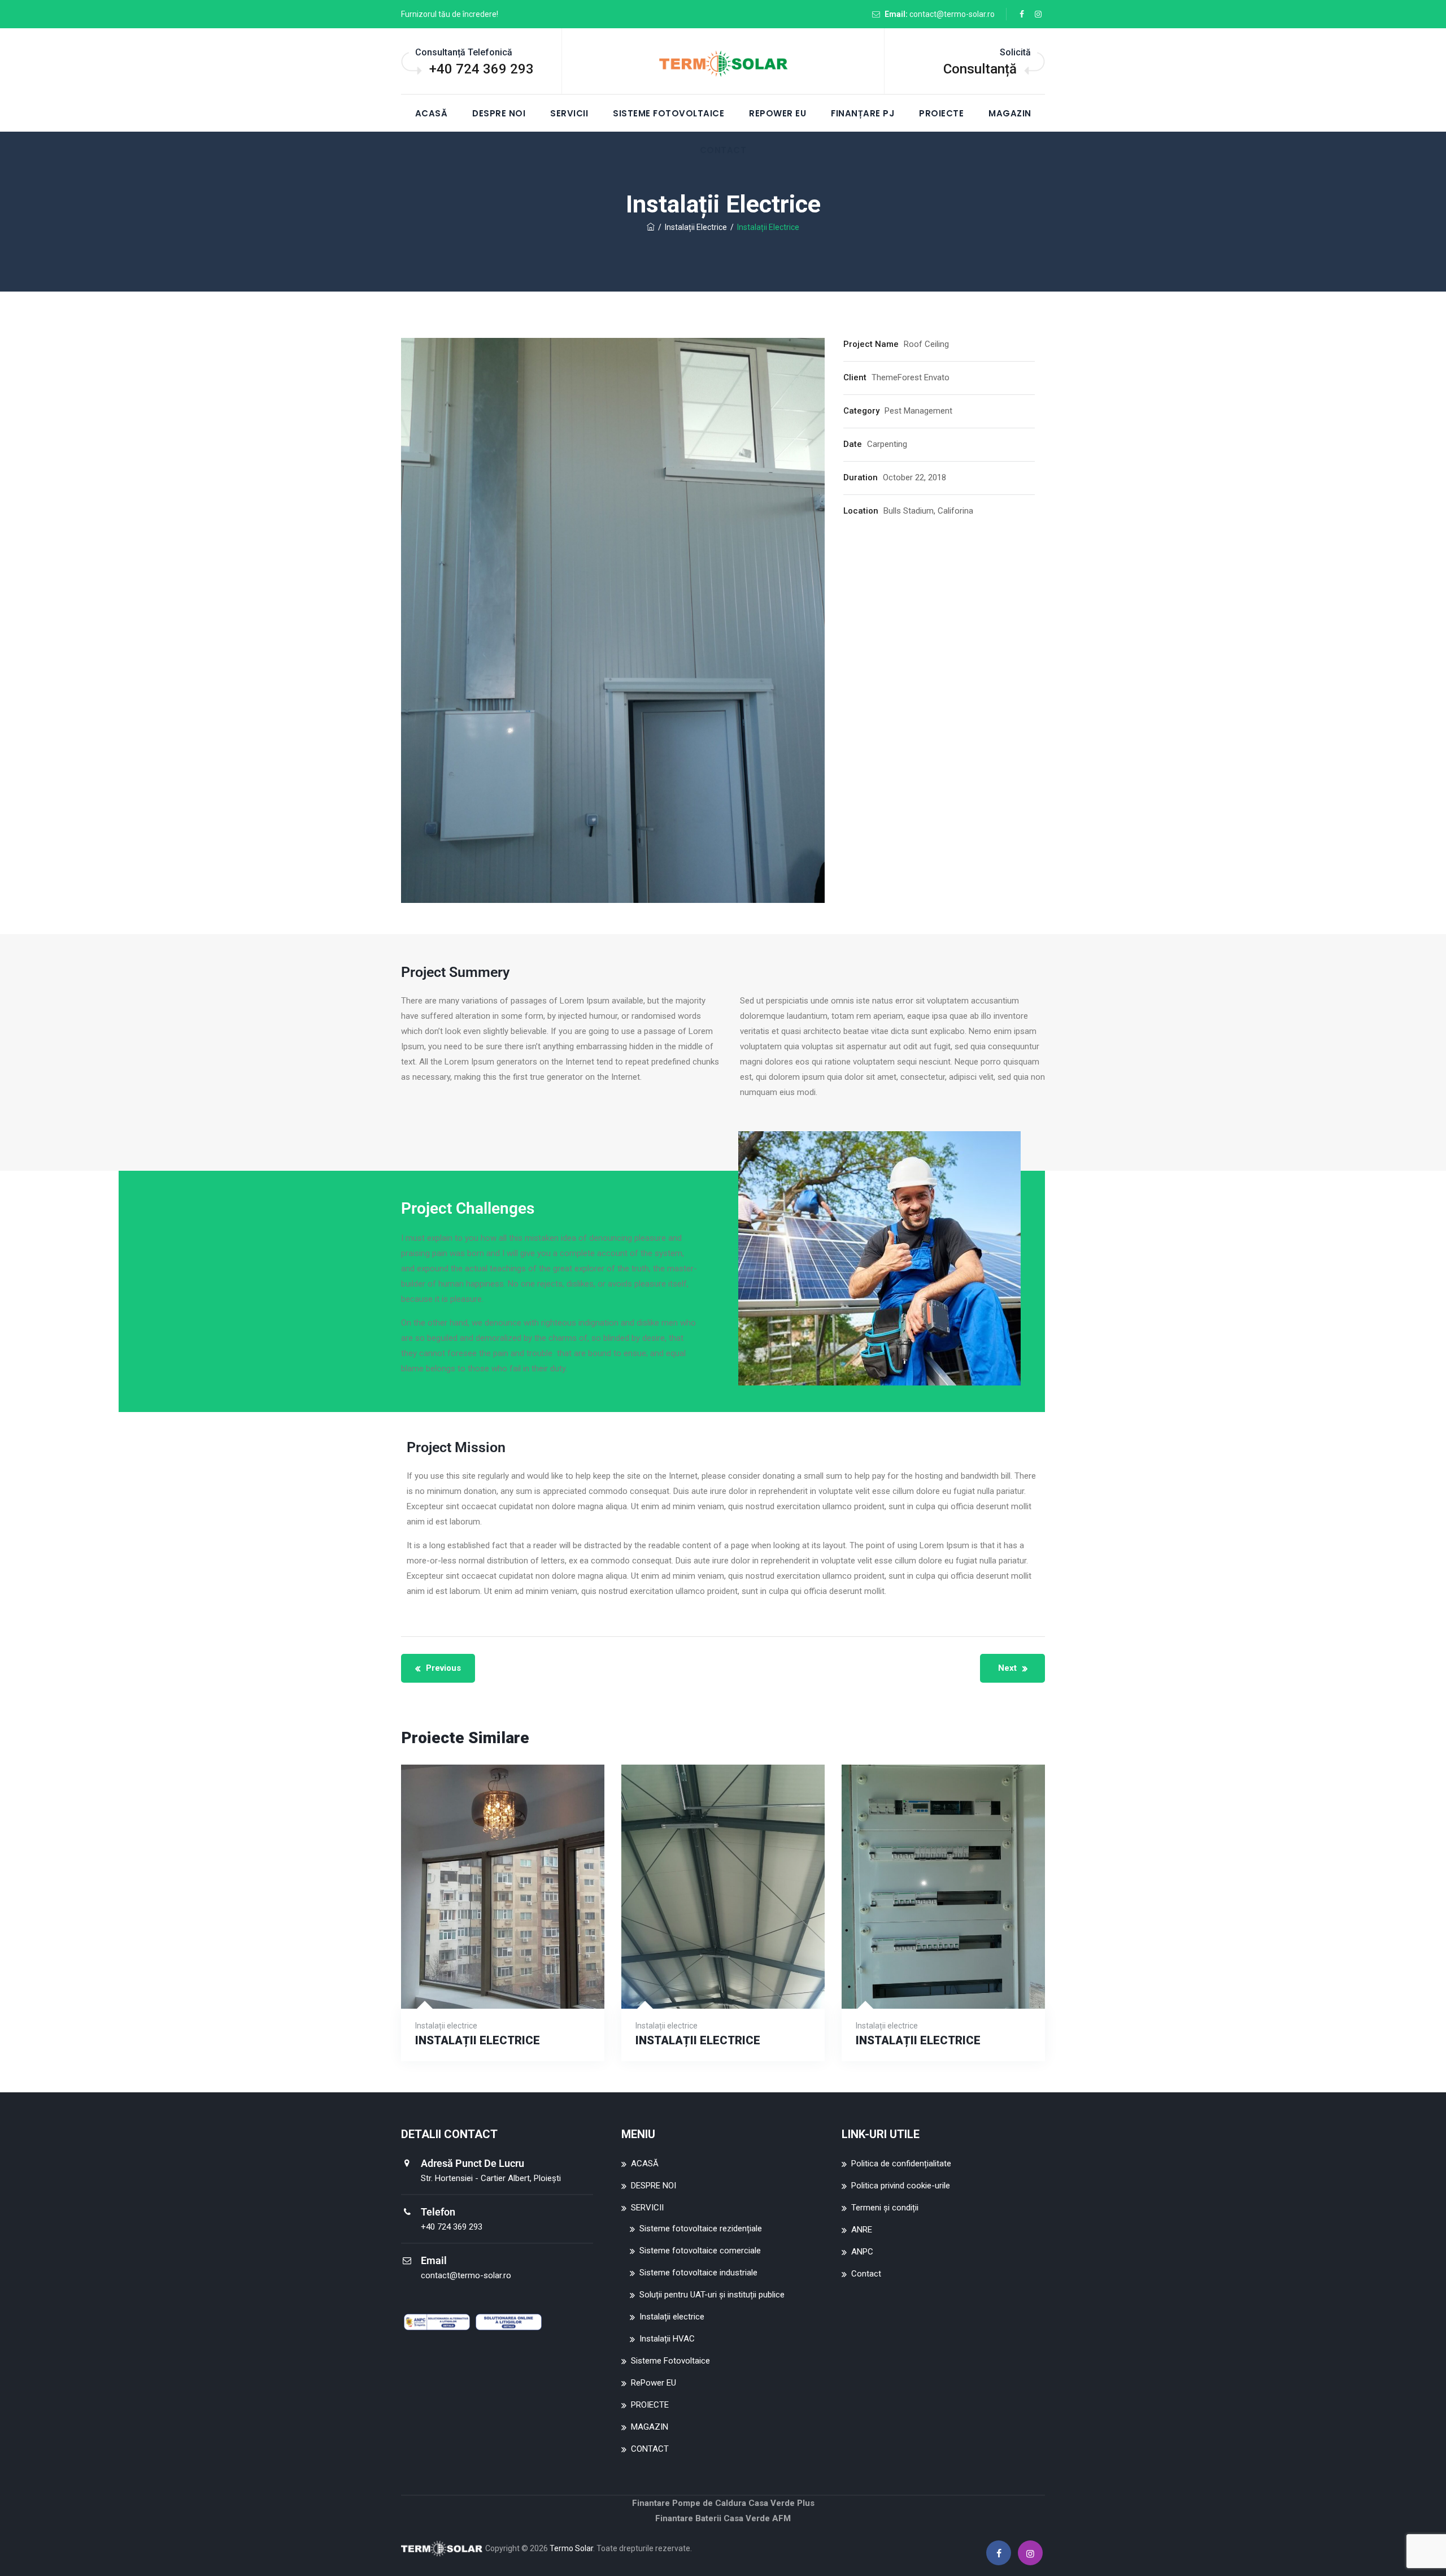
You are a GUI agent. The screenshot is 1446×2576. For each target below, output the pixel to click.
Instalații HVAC (667, 2339)
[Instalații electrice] (502, 1962)
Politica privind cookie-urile (901, 2186)
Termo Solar (571, 2548)
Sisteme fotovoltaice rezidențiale (701, 2229)
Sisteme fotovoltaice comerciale (700, 2251)
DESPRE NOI (499, 113)
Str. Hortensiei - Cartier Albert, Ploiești (491, 2178)
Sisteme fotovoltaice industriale (698, 2273)
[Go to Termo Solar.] (651, 227)
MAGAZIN (1010, 113)
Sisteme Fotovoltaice (668, 113)
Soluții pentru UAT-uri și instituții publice (712, 2295)
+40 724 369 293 (482, 69)
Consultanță (980, 69)
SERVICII (569, 113)
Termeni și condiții (885, 2208)
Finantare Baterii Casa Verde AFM (723, 2518)
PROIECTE (941, 113)
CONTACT (650, 2449)
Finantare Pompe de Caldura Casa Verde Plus (723, 2503)
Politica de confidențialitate (901, 2164)
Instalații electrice (672, 2317)
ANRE (862, 2230)
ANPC (862, 2252)
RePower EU (778, 113)
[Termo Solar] (723, 62)
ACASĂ (432, 113)
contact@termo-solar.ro (952, 14)
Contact (866, 2274)
